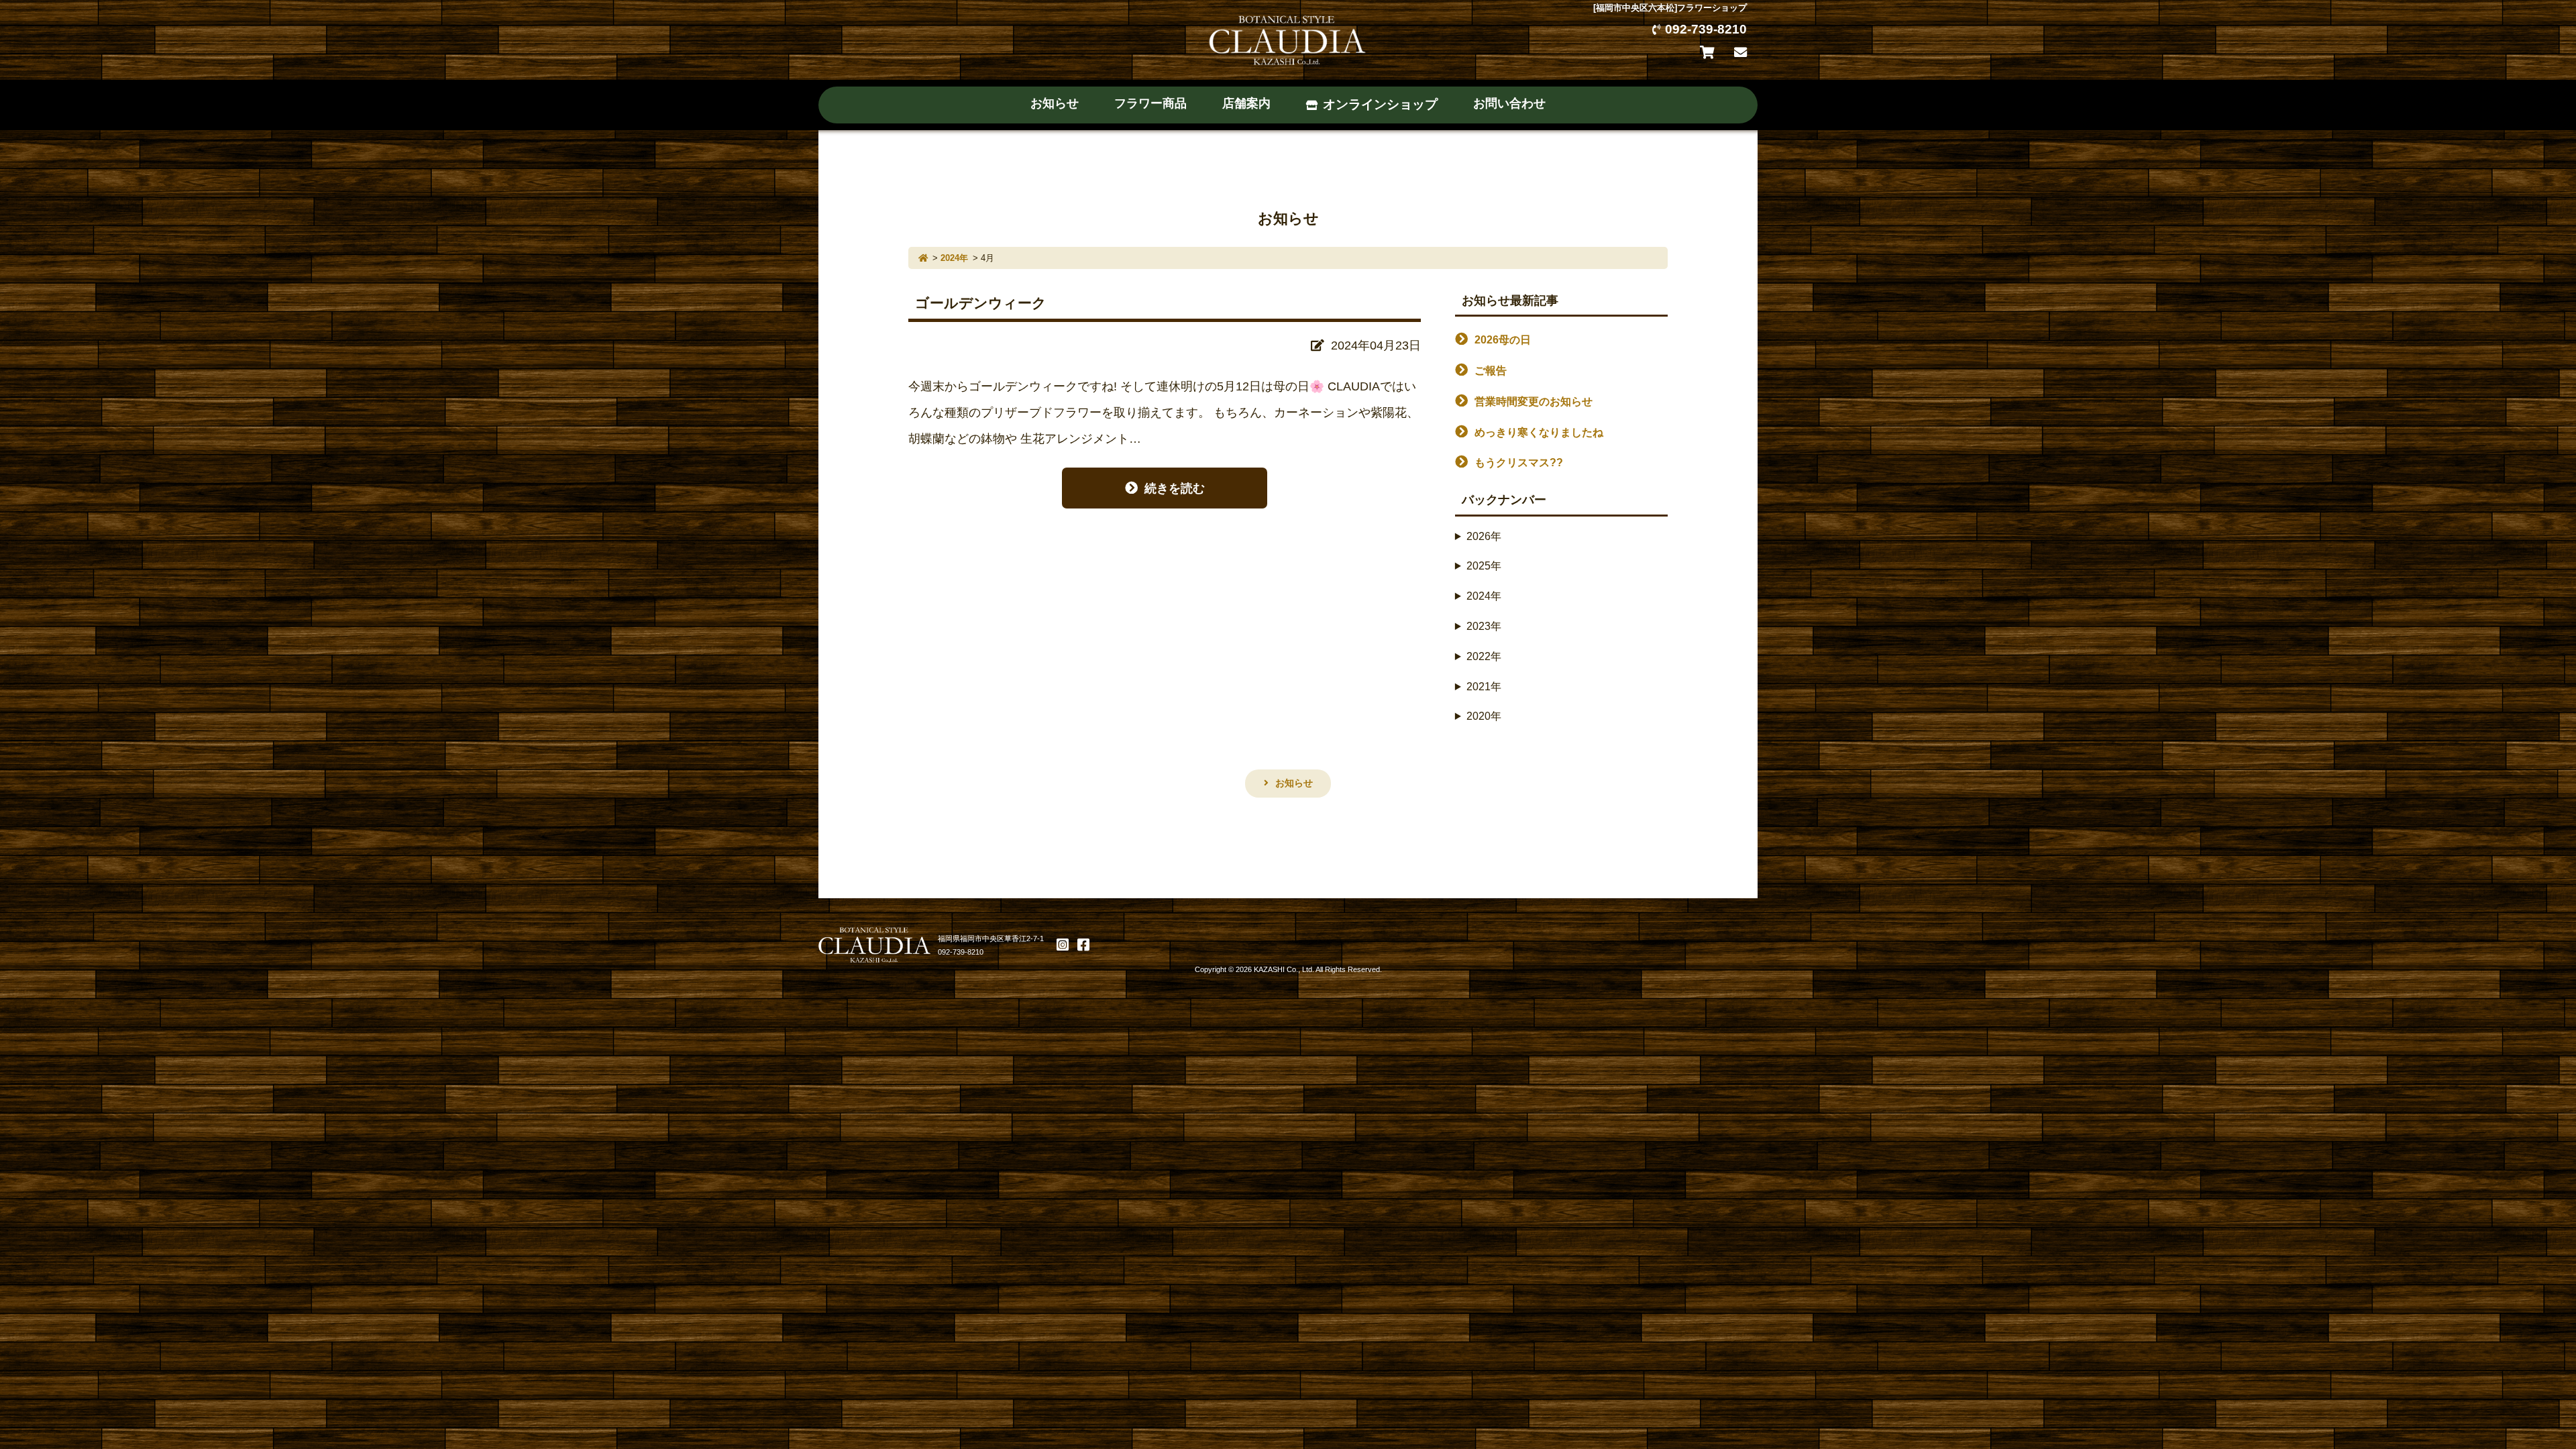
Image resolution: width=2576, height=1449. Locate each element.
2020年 (1484, 716)
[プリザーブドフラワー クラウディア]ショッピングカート (1710, 53)
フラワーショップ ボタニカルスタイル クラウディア (1288, 39)
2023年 (1484, 626)
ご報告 (1491, 371)
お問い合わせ (1740, 53)
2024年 (954, 258)
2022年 (1484, 656)
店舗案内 (1246, 103)
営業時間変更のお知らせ (1534, 401)
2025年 (1484, 566)
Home (923, 258)
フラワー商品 (1150, 103)
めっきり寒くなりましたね (1539, 432)
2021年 (1484, 687)
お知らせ (1055, 103)
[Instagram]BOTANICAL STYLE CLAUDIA (1063, 945)
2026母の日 (1503, 340)
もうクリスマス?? (1519, 463)
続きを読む (1175, 488)
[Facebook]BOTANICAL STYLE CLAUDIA (1083, 945)
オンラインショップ (1380, 104)
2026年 (1484, 536)
